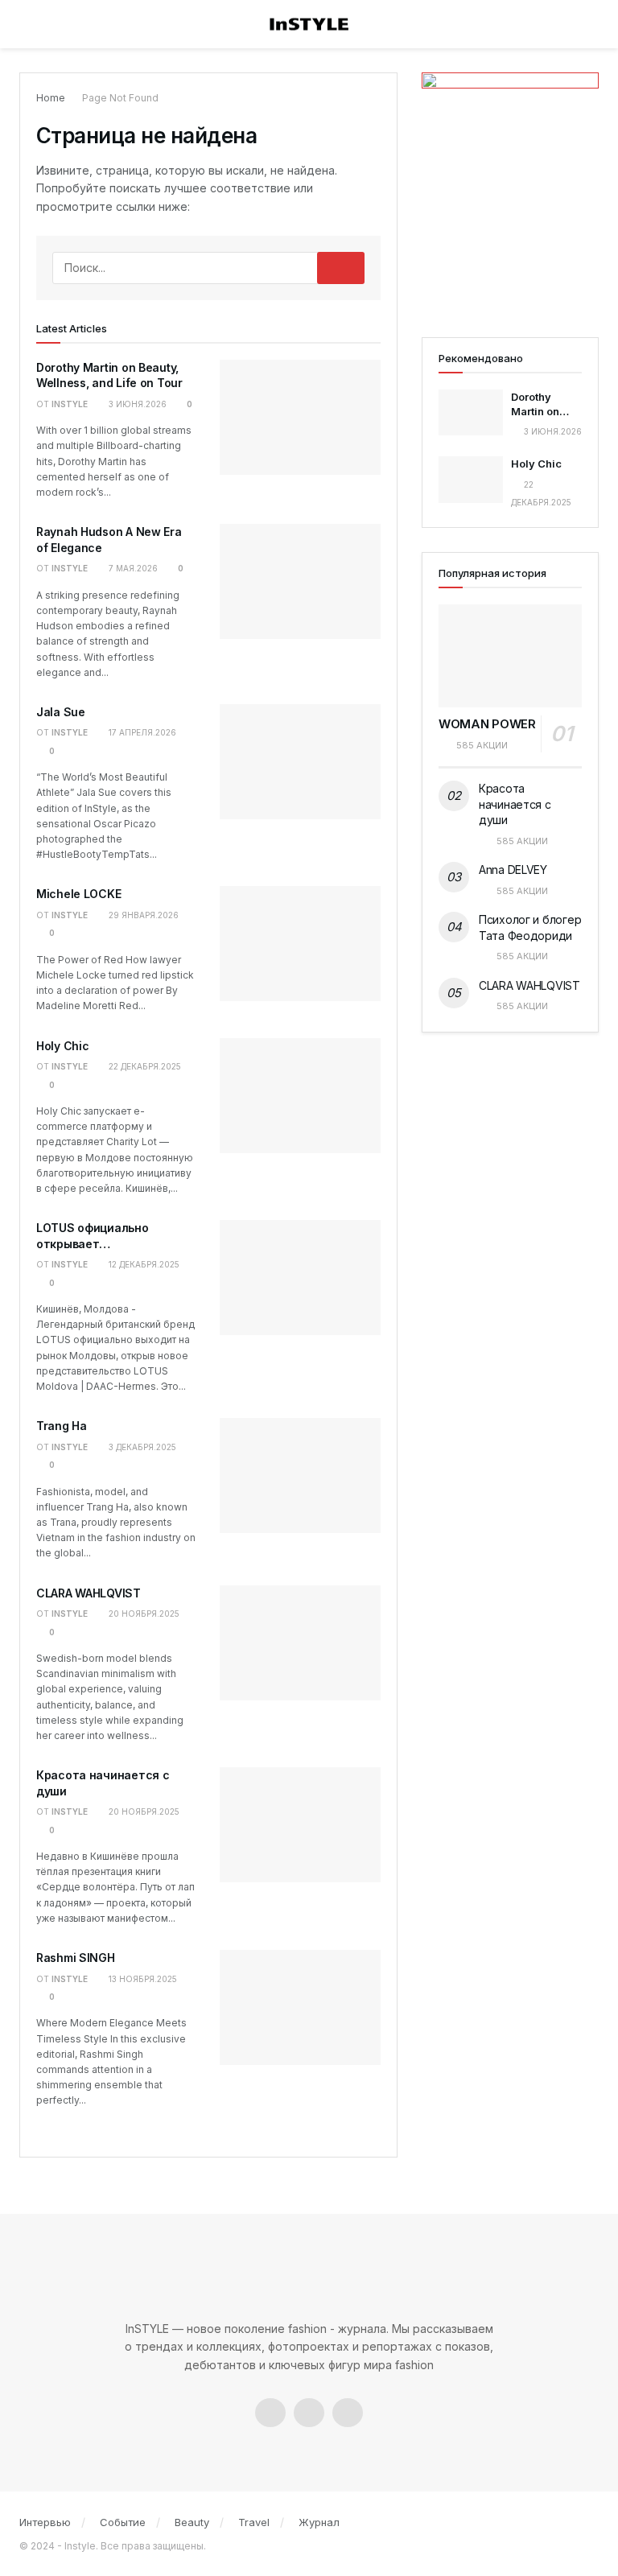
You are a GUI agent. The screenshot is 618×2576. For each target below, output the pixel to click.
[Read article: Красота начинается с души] (300, 1825)
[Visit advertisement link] (510, 189)
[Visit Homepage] (309, 25)
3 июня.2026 (136, 404)
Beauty (192, 2522)
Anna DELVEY (513, 870)
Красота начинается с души (515, 804)
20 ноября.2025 (143, 1614)
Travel (254, 2522)
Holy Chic (62, 1046)
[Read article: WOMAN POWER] (510, 655)
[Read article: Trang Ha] (300, 1476)
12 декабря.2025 (143, 1264)
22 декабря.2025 (144, 1066)
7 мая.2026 (132, 568)
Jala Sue (61, 712)
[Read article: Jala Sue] (300, 762)
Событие (123, 2522)
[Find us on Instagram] (309, 2413)
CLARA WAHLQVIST (89, 1593)
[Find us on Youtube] (348, 2413)
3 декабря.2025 (141, 1447)
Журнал (319, 2522)
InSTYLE (70, 404)
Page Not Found (120, 98)
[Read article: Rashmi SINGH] (300, 2007)
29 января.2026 (142, 915)
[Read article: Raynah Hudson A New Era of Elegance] (300, 581)
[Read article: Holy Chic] (300, 1096)
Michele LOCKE (78, 894)
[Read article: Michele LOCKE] (300, 944)
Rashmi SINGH (76, 1958)
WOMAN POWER (487, 724)
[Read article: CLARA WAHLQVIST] (300, 1643)
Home (51, 98)
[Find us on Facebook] (270, 2413)
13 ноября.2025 (142, 1979)
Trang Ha (62, 1426)
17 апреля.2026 (141, 732)
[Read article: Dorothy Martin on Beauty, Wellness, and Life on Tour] (300, 417)
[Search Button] (588, 24)
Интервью (45, 2522)
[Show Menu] (31, 24)
